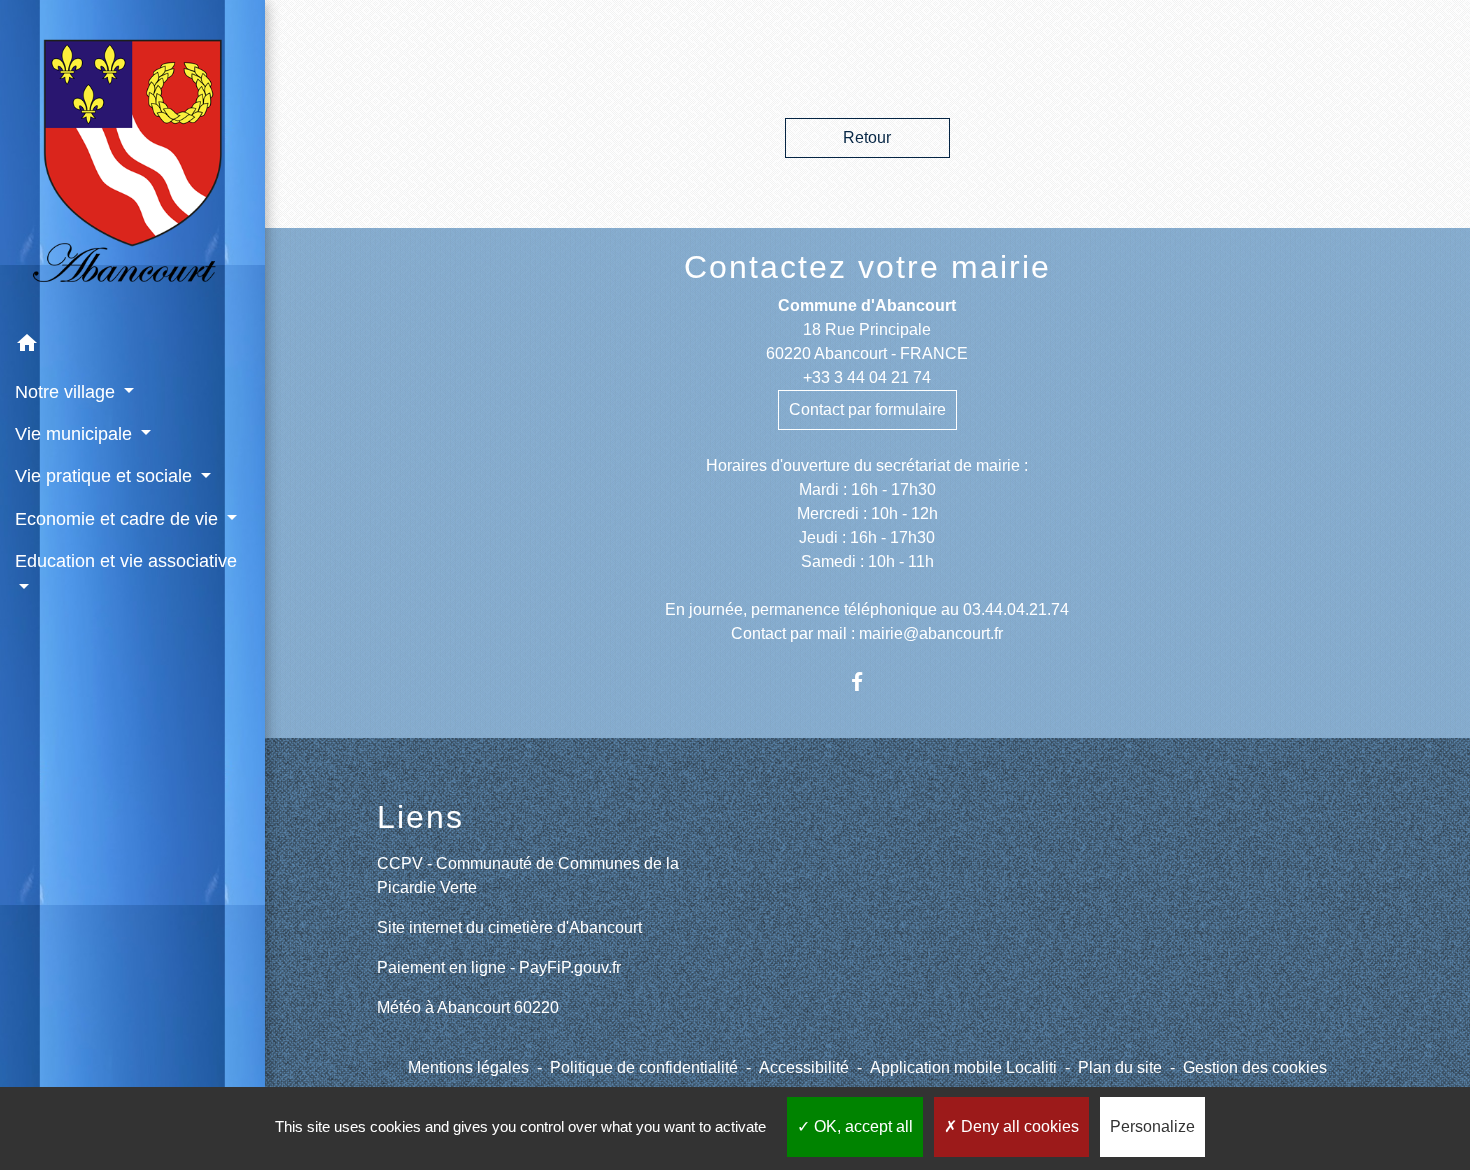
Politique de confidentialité (644, 1067)
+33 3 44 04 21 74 (867, 377)
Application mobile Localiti (963, 1067)
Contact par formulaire (867, 409)
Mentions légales (468, 1067)
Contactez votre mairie (867, 267)
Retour (867, 137)
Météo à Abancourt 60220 (468, 1007)
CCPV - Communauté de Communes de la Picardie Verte (528, 875)
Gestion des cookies (1255, 1067)
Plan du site (1120, 1067)
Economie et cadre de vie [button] (119, 519)
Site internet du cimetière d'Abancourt (509, 927)
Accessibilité (804, 1067)
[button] (132, 346)
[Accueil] (132, 161)
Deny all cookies (1018, 1126)
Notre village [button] (67, 392)
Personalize (1152, 1126)
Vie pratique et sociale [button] (106, 476)
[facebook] (867, 681)
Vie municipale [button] (76, 434)
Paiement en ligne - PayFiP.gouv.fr (499, 967)
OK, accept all (861, 1126)
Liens (420, 817)
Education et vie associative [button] (126, 561)
